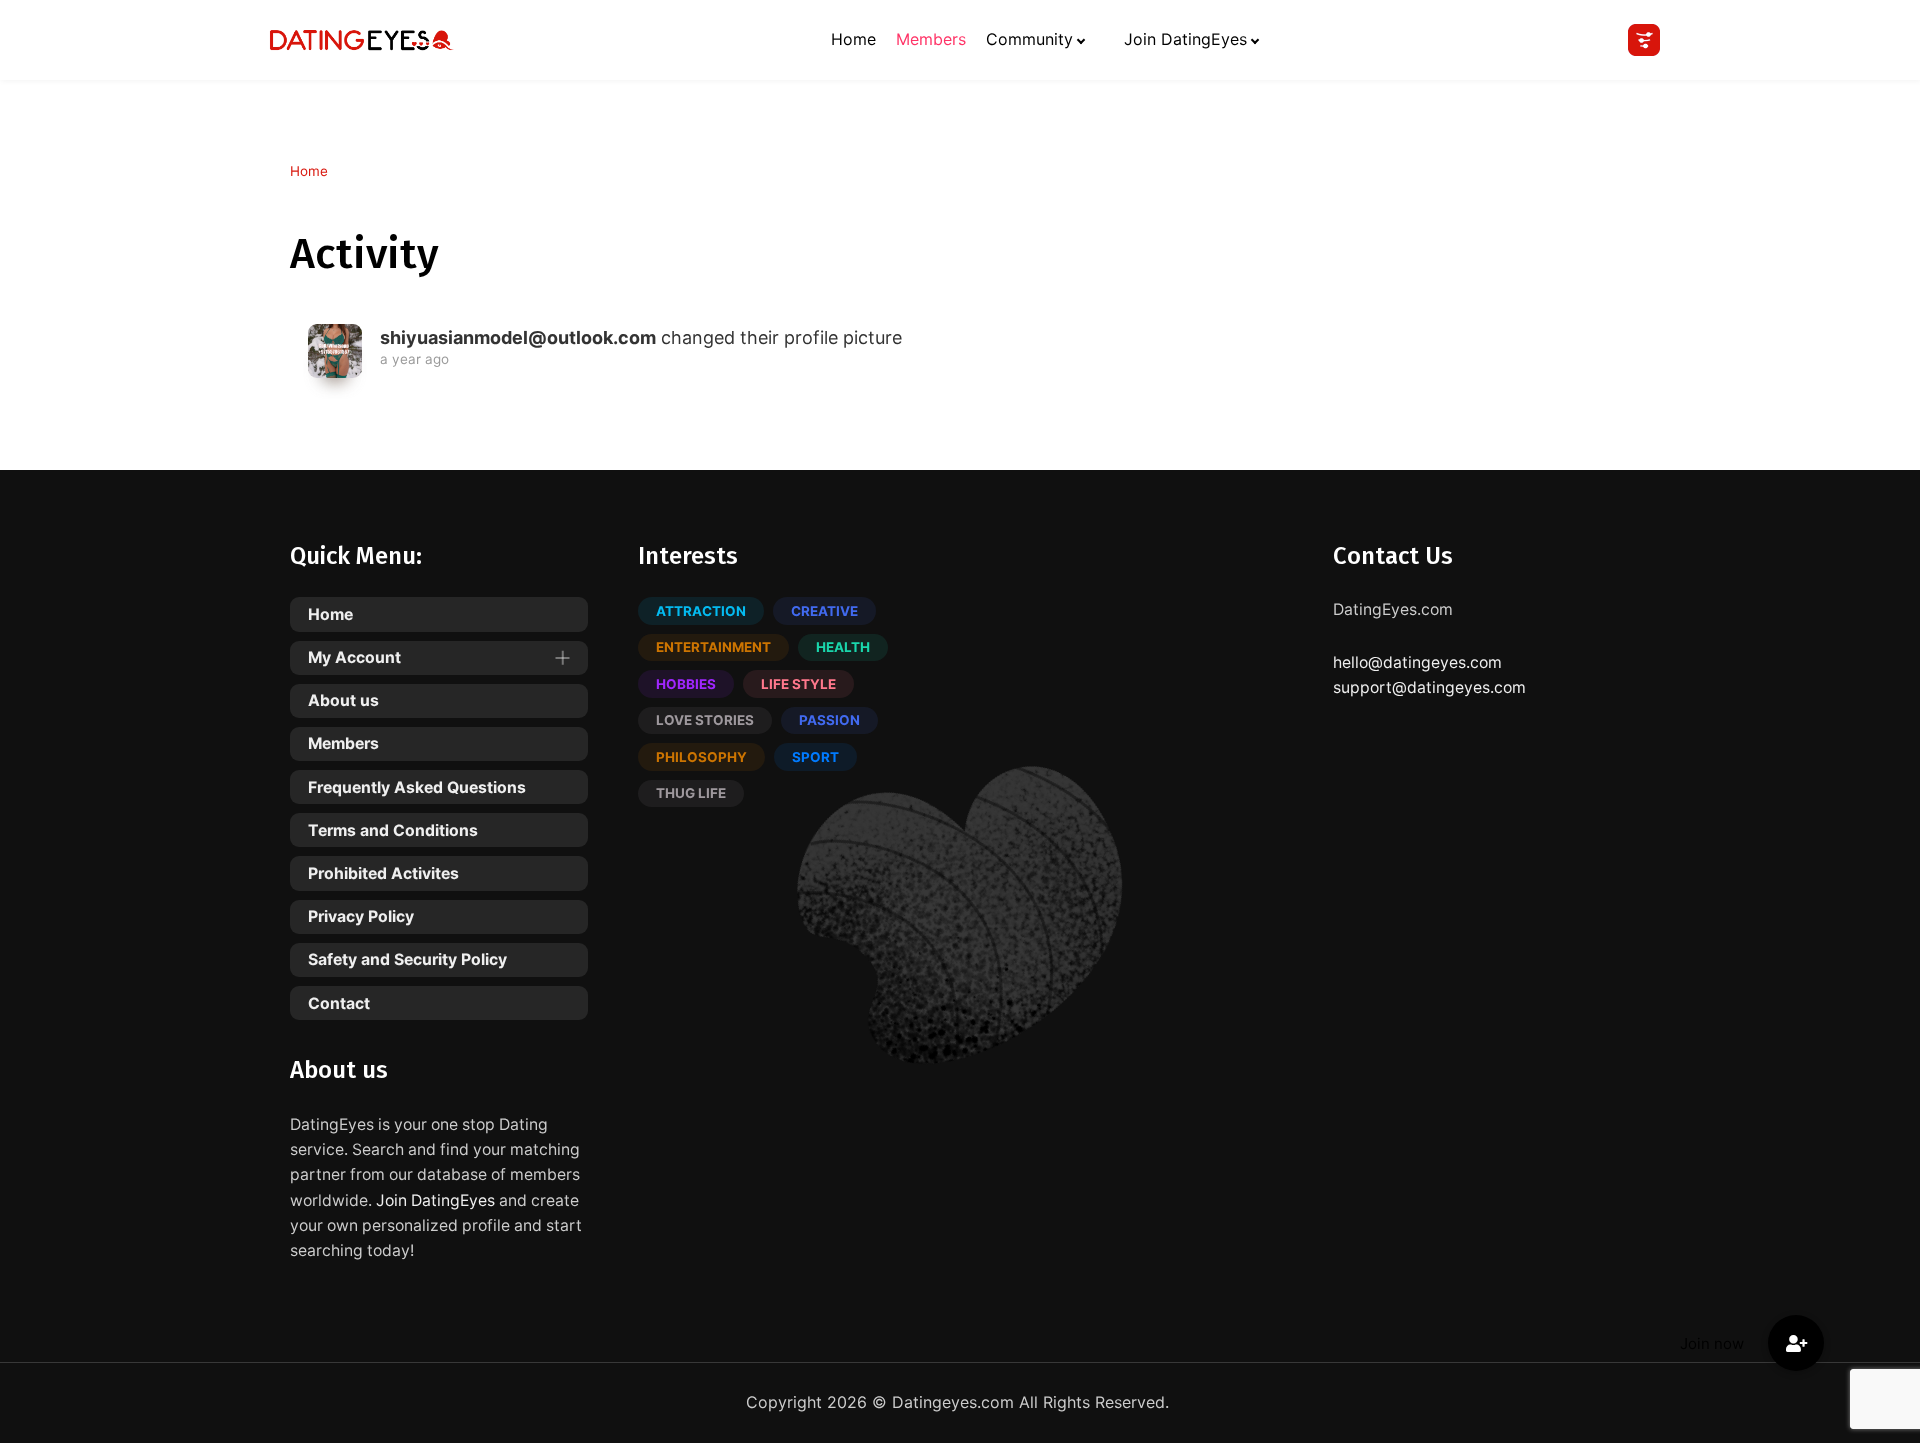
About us (343, 700)
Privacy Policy (361, 916)
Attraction (701, 611)
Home (853, 39)
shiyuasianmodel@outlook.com (518, 337)
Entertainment (713, 647)
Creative (824, 611)
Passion (829, 720)
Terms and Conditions (393, 830)
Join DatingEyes (1185, 39)
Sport (815, 757)
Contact (339, 1003)
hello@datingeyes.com (1417, 662)
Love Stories (705, 720)
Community (1029, 39)
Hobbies (686, 684)
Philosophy (701, 757)
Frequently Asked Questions (417, 787)
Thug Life (691, 793)
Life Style (798, 684)
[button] (1796, 1343)
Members (931, 39)
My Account (354, 657)
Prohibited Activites (383, 873)
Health (843, 647)
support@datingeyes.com (1429, 687)
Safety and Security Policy (407, 959)
